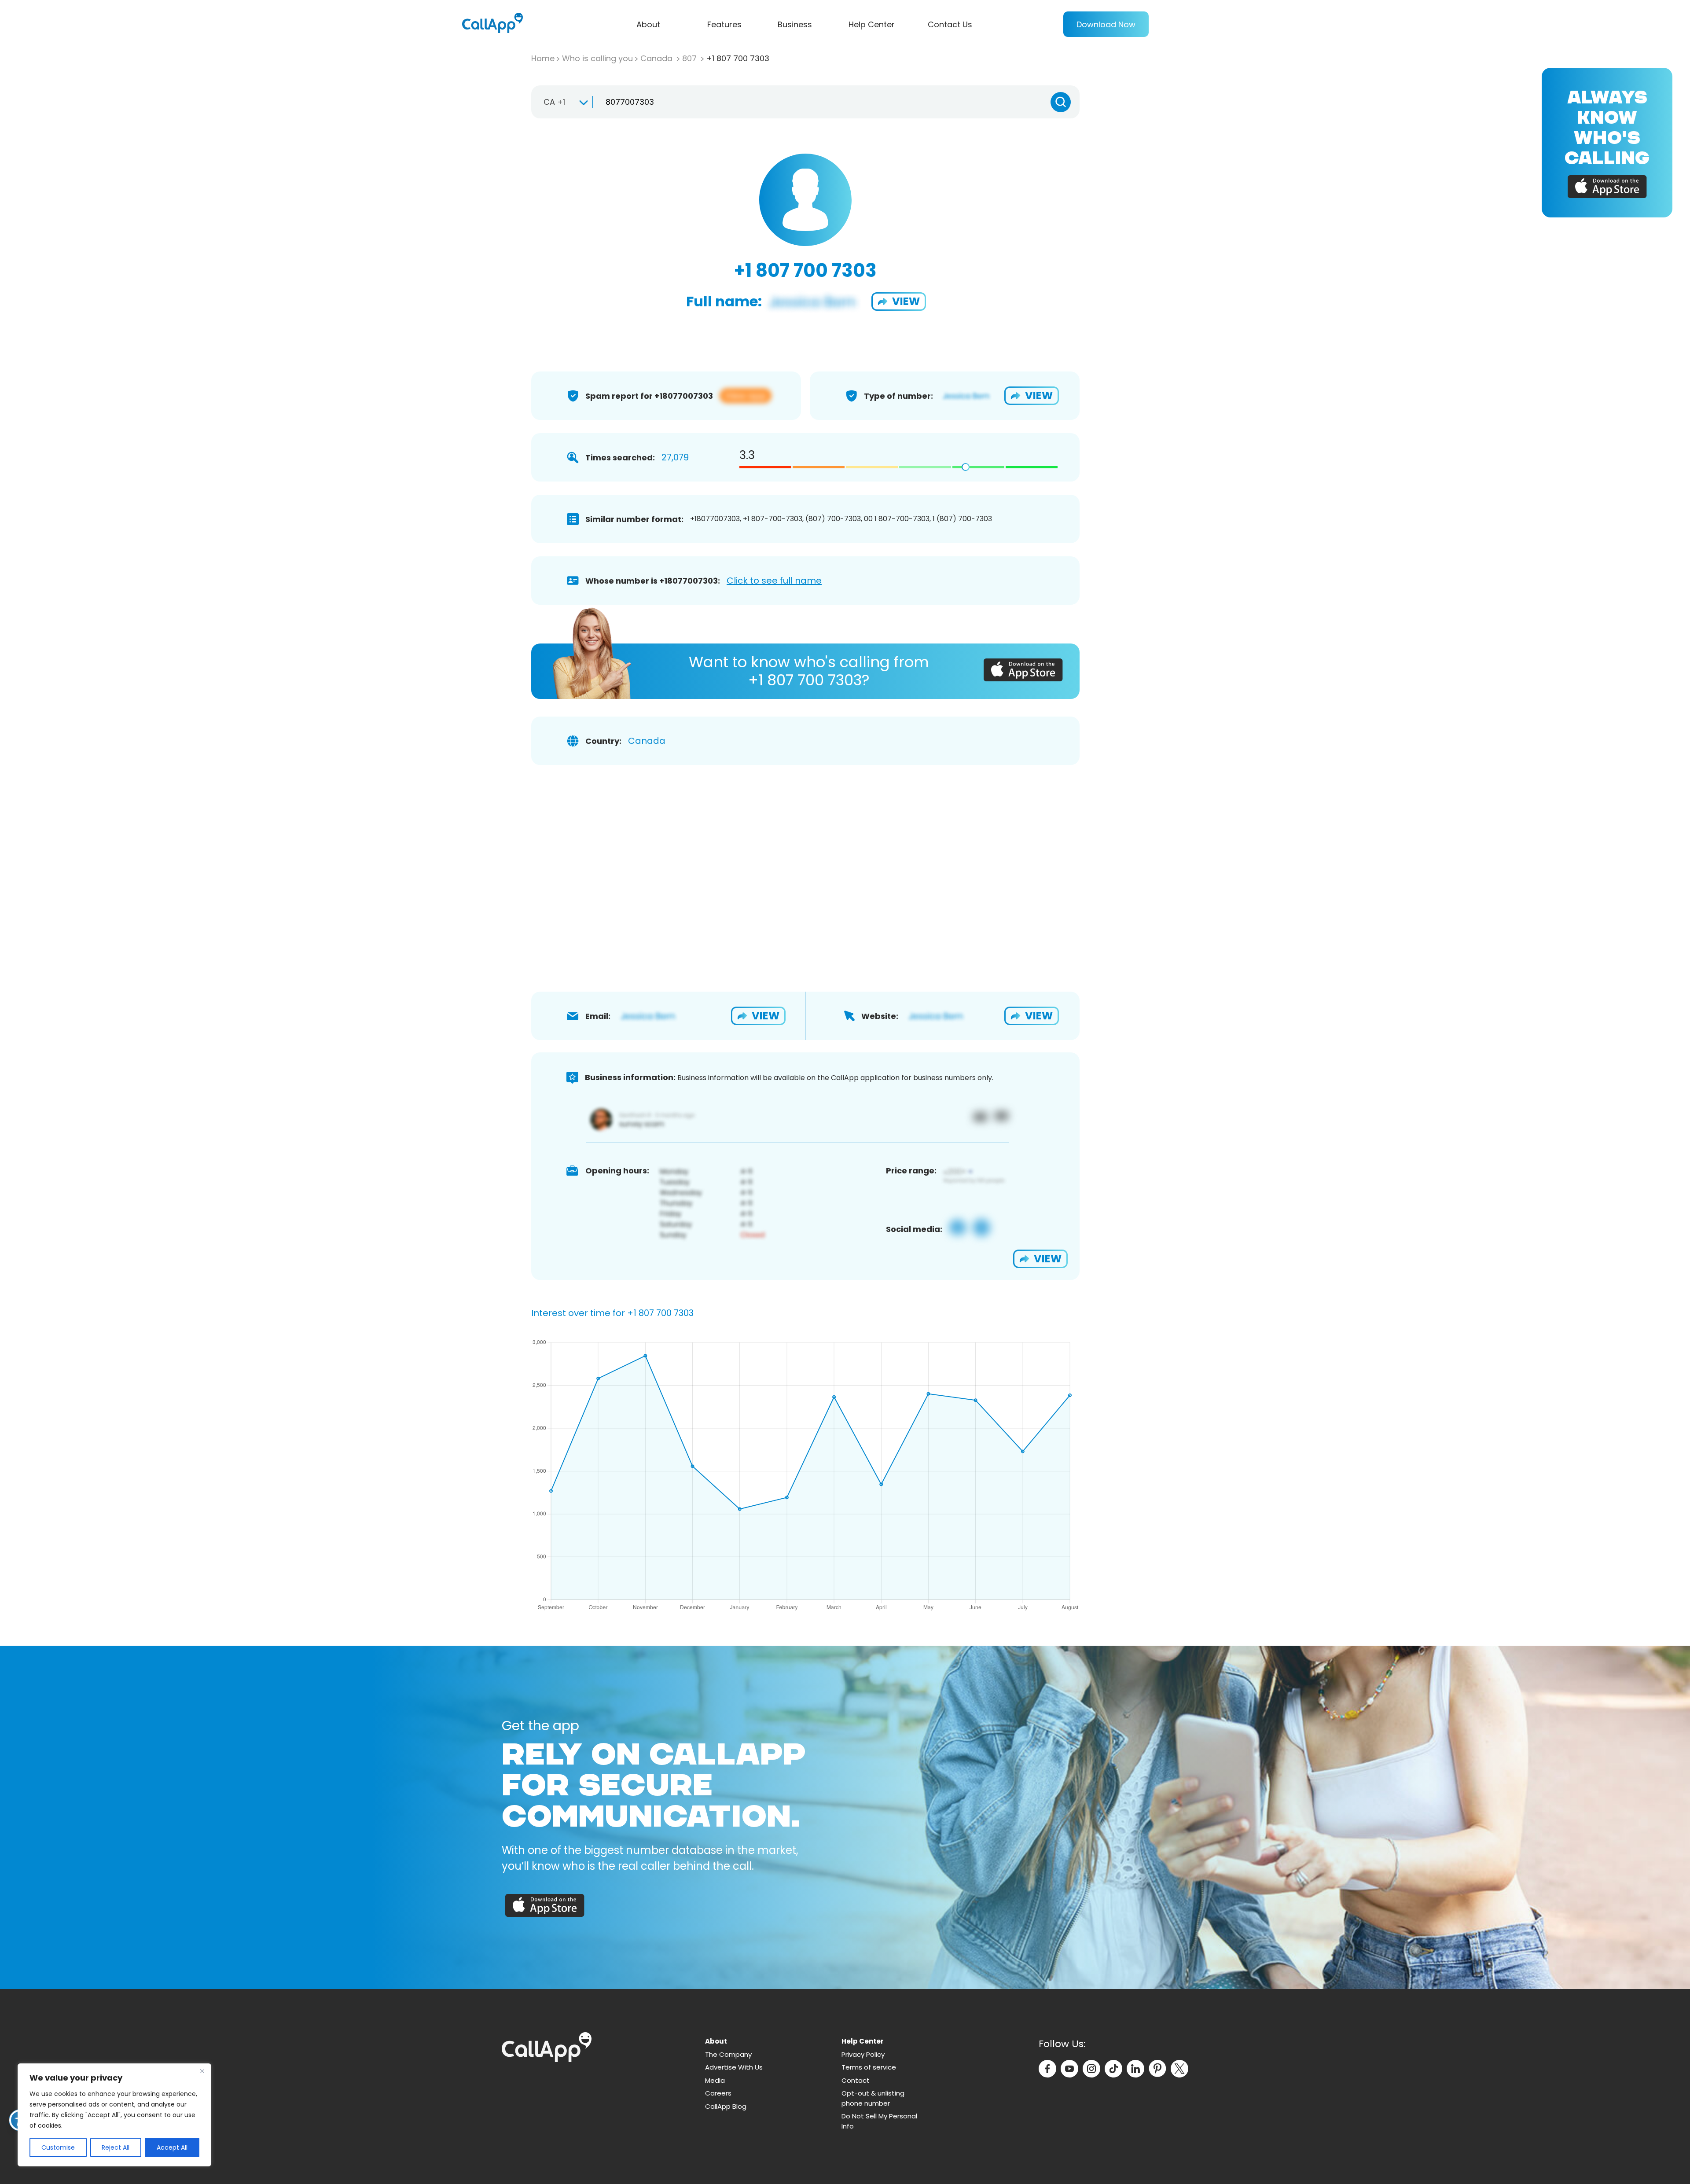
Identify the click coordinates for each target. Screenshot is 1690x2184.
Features (724, 24)
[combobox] (562, 102)
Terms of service (869, 2067)
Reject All (116, 2147)
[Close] (202, 2071)
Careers (718, 2093)
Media (715, 2080)
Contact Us (950, 24)
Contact (856, 2080)
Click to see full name (774, 581)
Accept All (172, 2147)
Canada (658, 58)
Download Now (1106, 24)
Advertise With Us (734, 2067)
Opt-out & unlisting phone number (873, 2098)
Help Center (872, 24)
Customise (58, 2147)
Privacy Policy (863, 2054)
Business (795, 24)
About (648, 24)
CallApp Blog (726, 2106)
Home (543, 58)
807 (691, 58)
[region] (114, 2115)
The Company (728, 2054)
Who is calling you (597, 58)
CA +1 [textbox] (554, 102)
